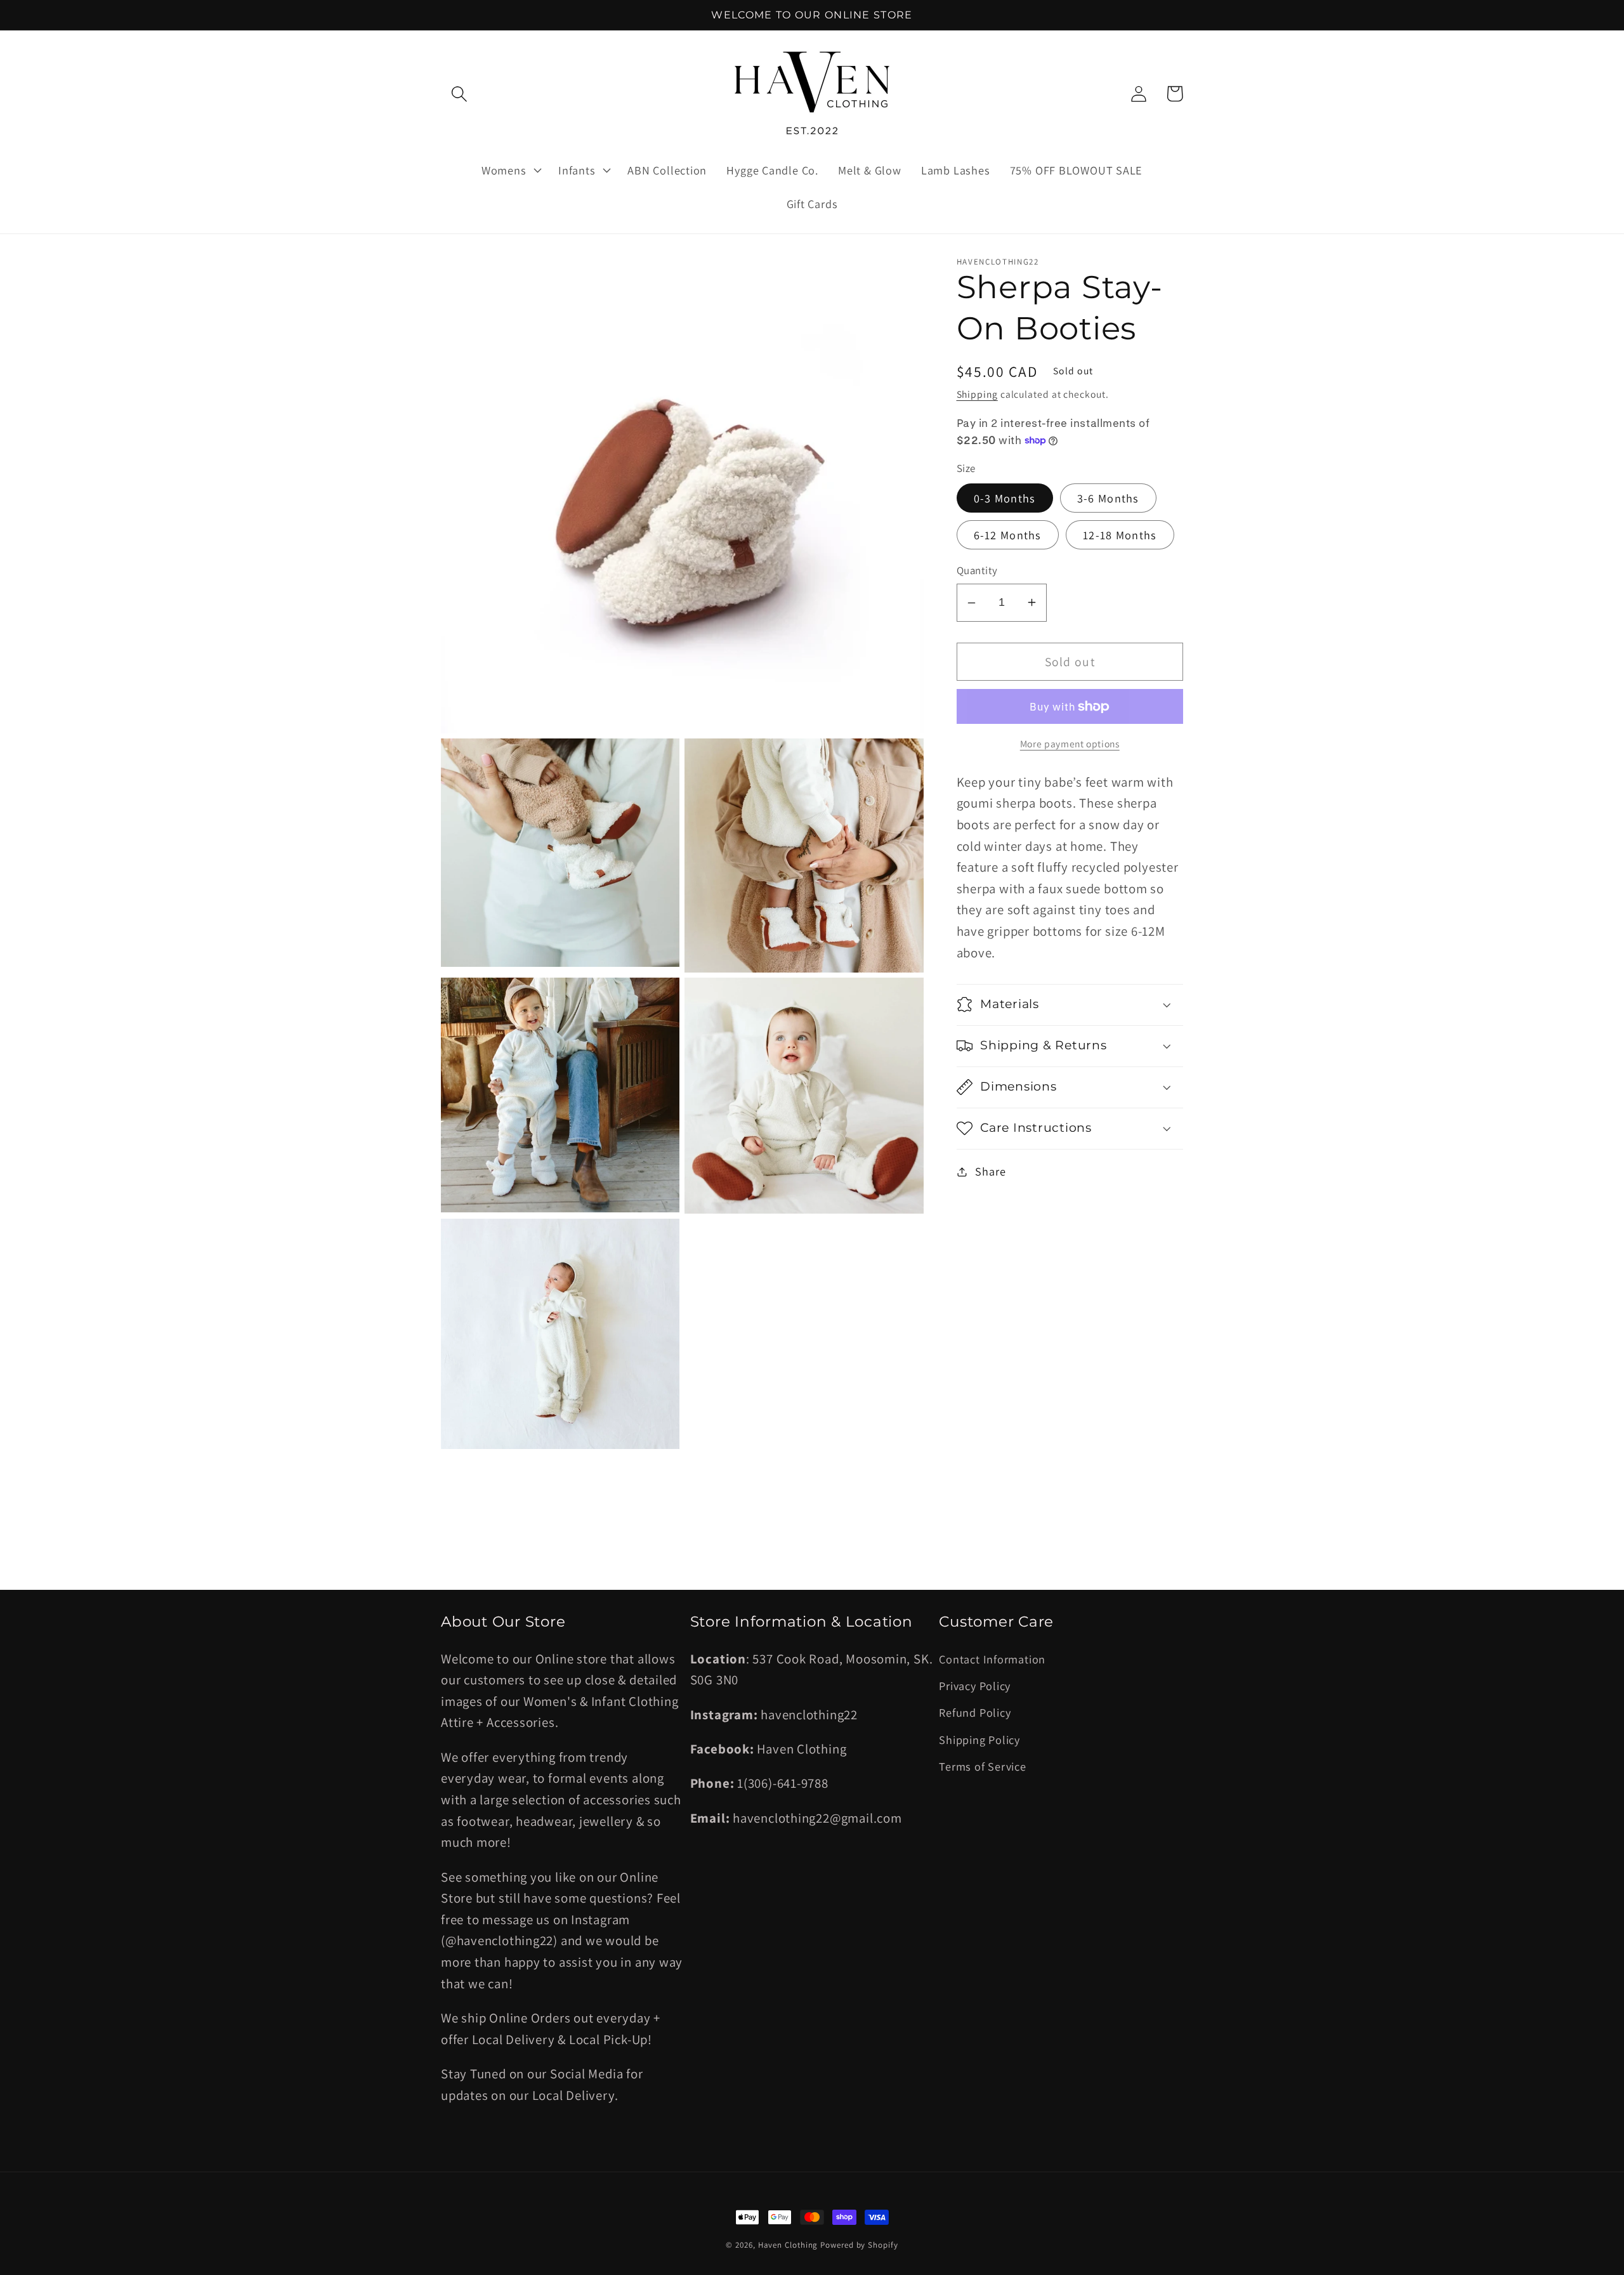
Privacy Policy (975, 1686)
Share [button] (990, 1171)
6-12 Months (1008, 535)
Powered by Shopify (859, 2245)
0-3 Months (1005, 498)
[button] (459, 94)
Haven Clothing (788, 2245)
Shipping (977, 394)
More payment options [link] (1070, 744)
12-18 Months (1120, 535)
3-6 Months (1108, 498)
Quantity (977, 570)
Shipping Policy (979, 1740)
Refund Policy (975, 1712)
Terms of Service (982, 1766)
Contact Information (992, 1659)
